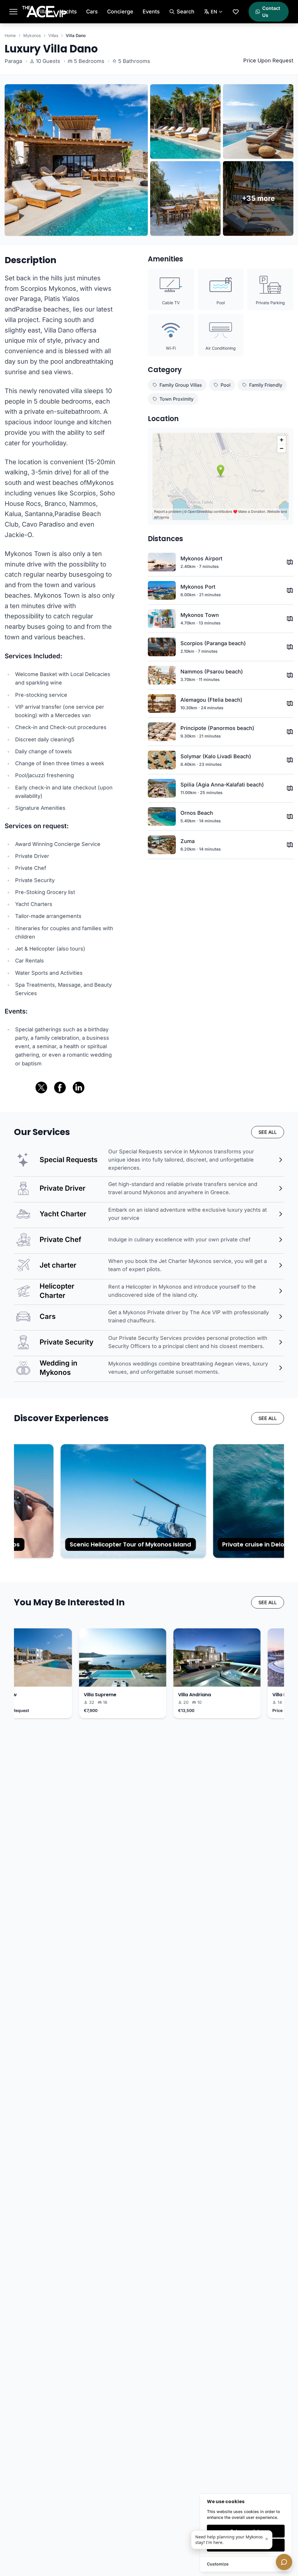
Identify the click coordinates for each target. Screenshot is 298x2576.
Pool (226, 385)
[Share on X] (41, 1088)
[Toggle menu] (13, 12)
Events (151, 12)
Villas (43, 12)
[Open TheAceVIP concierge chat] (284, 2562)
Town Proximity (177, 399)
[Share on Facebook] (60, 1088)
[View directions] (290, 562)
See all (268, 1132)
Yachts (68, 12)
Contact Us (271, 12)
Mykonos (32, 35)
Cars (92, 12)
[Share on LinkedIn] (79, 1088)
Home (10, 35)
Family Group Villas (181, 385)
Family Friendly (266, 385)
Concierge (120, 12)
